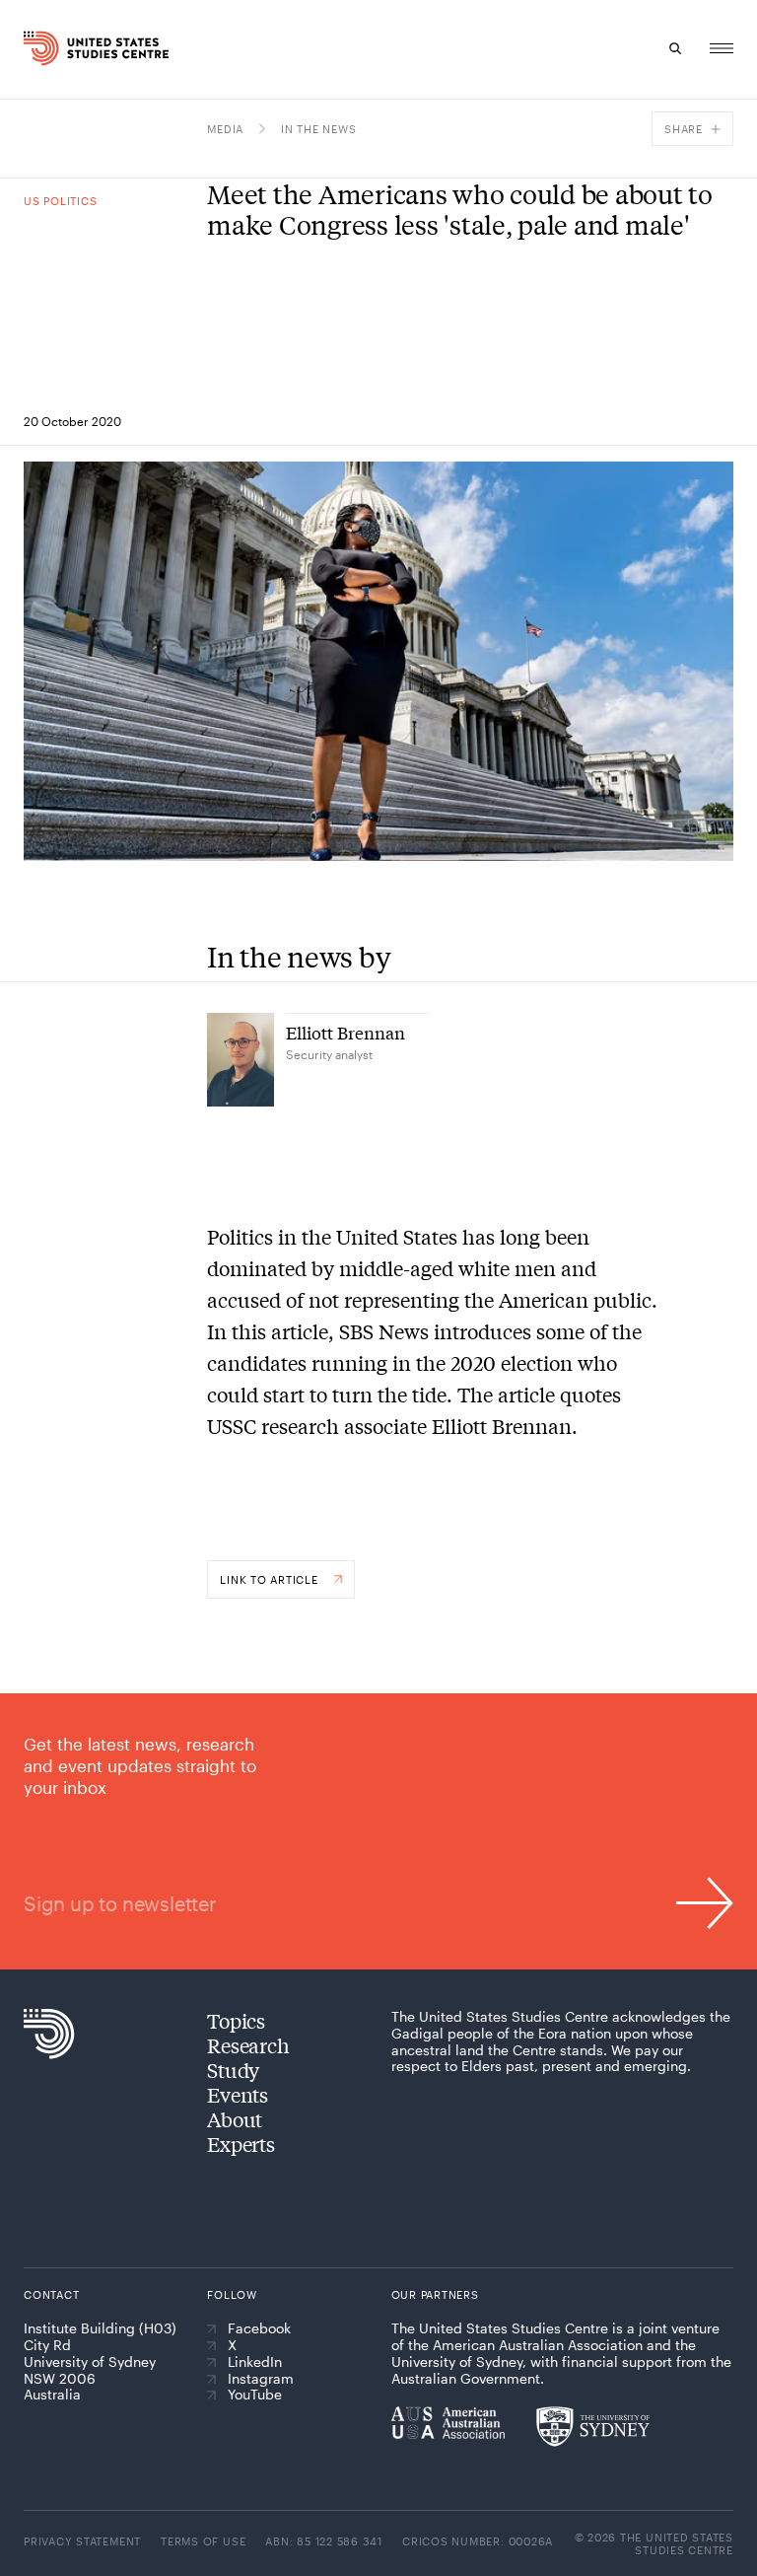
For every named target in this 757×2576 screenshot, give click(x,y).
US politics (60, 201)
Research (248, 2045)
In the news (318, 129)
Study (233, 2070)
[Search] (676, 48)
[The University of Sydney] (593, 2426)
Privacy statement (82, 2541)
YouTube (255, 2395)
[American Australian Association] (448, 2422)
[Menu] (722, 48)
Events (238, 2094)
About (235, 2119)
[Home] (42, 48)
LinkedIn (255, 2362)
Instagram (261, 2379)
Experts (241, 2144)
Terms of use (203, 2541)
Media (225, 129)
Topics (236, 2020)
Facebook (259, 2328)
